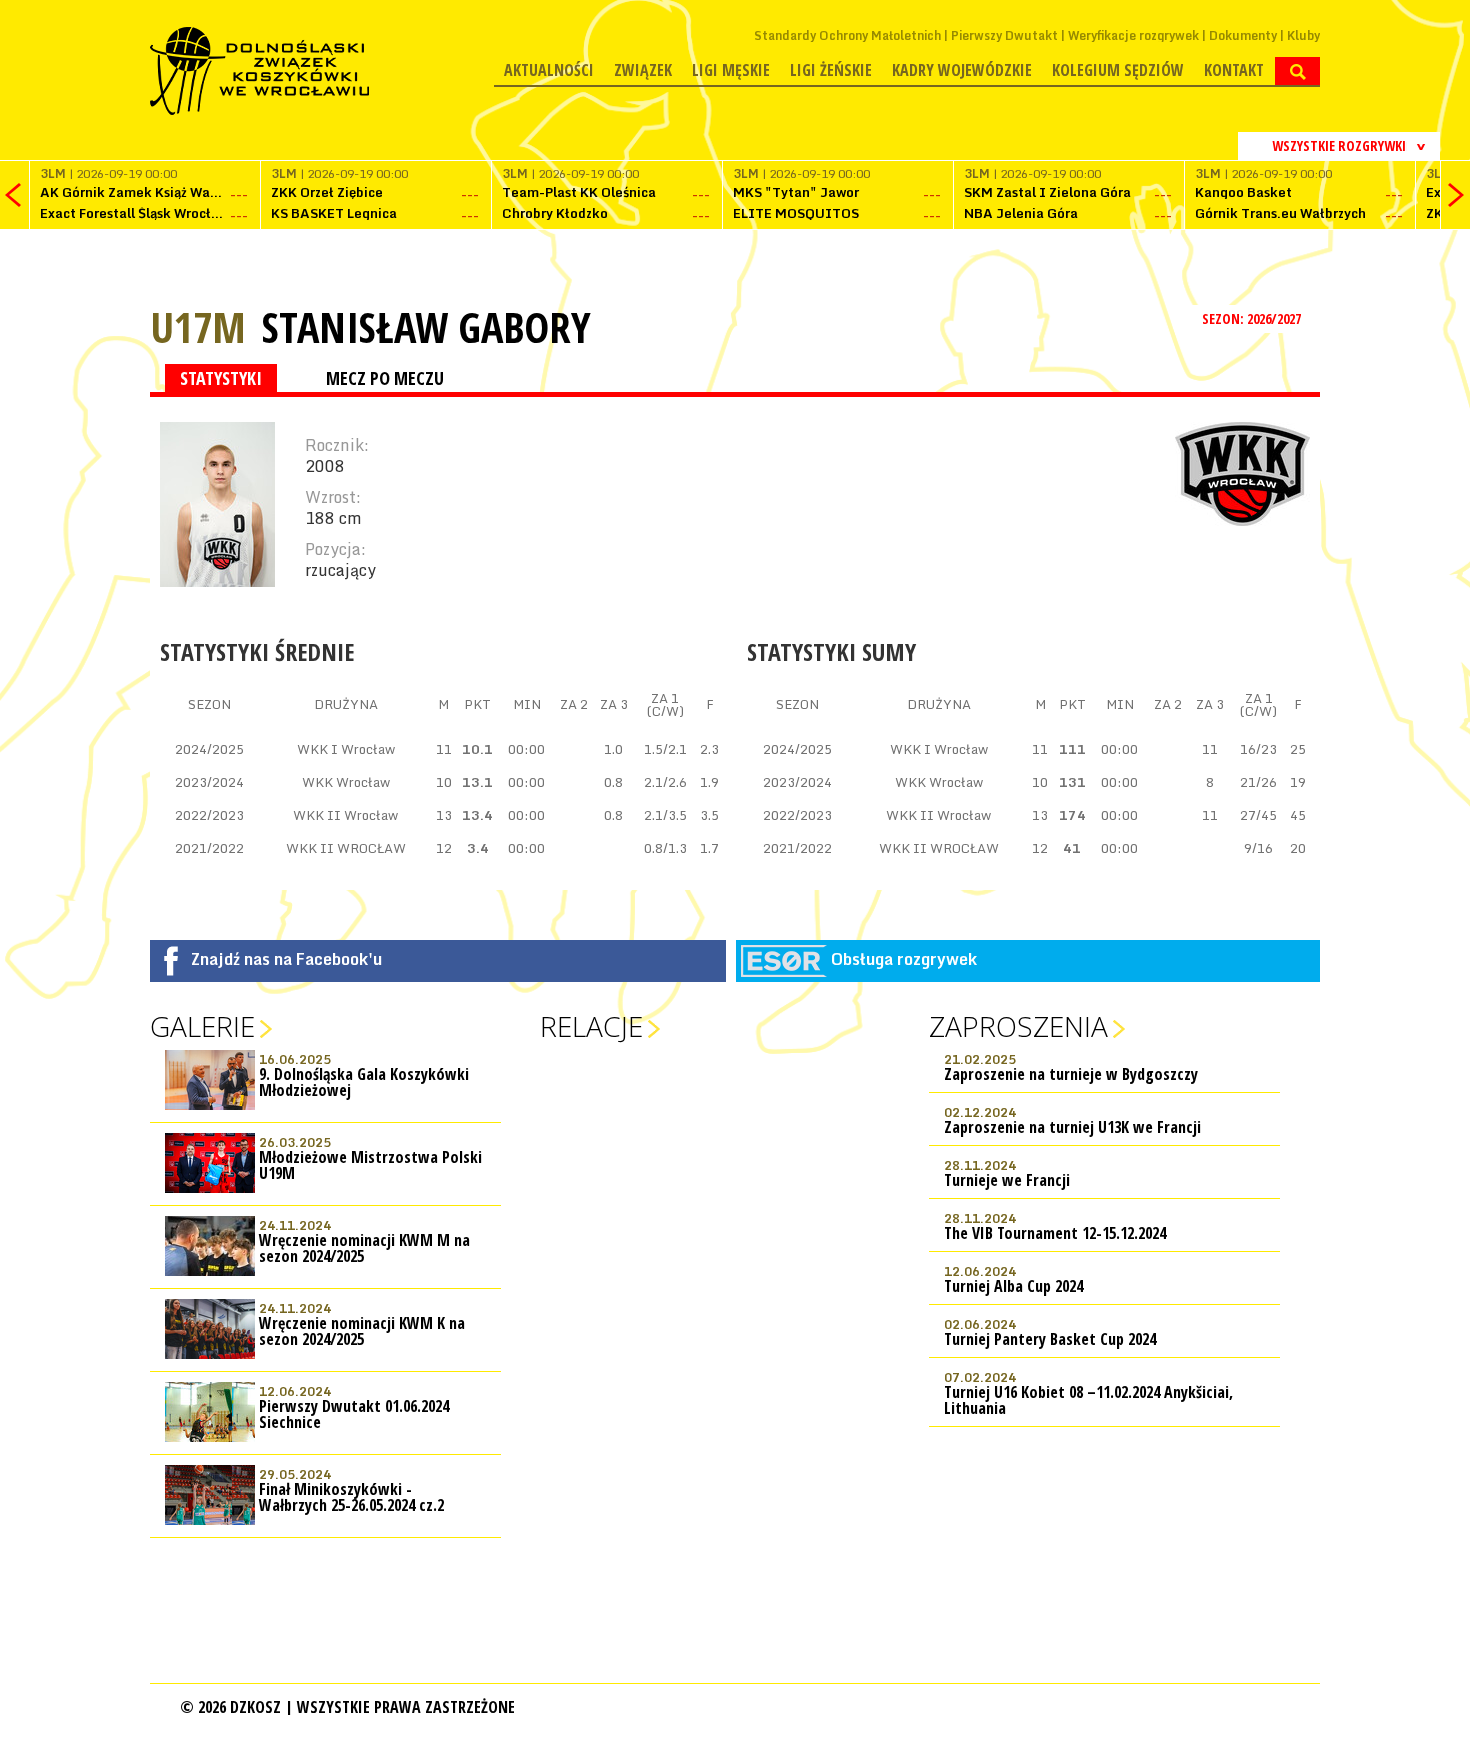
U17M (198, 326)
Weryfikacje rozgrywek (1133, 35)
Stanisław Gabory (426, 327)
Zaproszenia (1018, 1026)
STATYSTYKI (221, 378)
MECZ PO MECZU (385, 378)
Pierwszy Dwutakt (1004, 35)
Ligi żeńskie (831, 70)
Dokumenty (1243, 35)
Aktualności (549, 70)
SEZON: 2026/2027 (1253, 318)
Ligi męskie (731, 70)
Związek (643, 70)
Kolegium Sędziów (1118, 70)
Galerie (202, 1026)
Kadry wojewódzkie (962, 70)
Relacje (591, 1026)
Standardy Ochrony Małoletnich (847, 35)
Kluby (1303, 35)
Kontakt (1234, 70)
